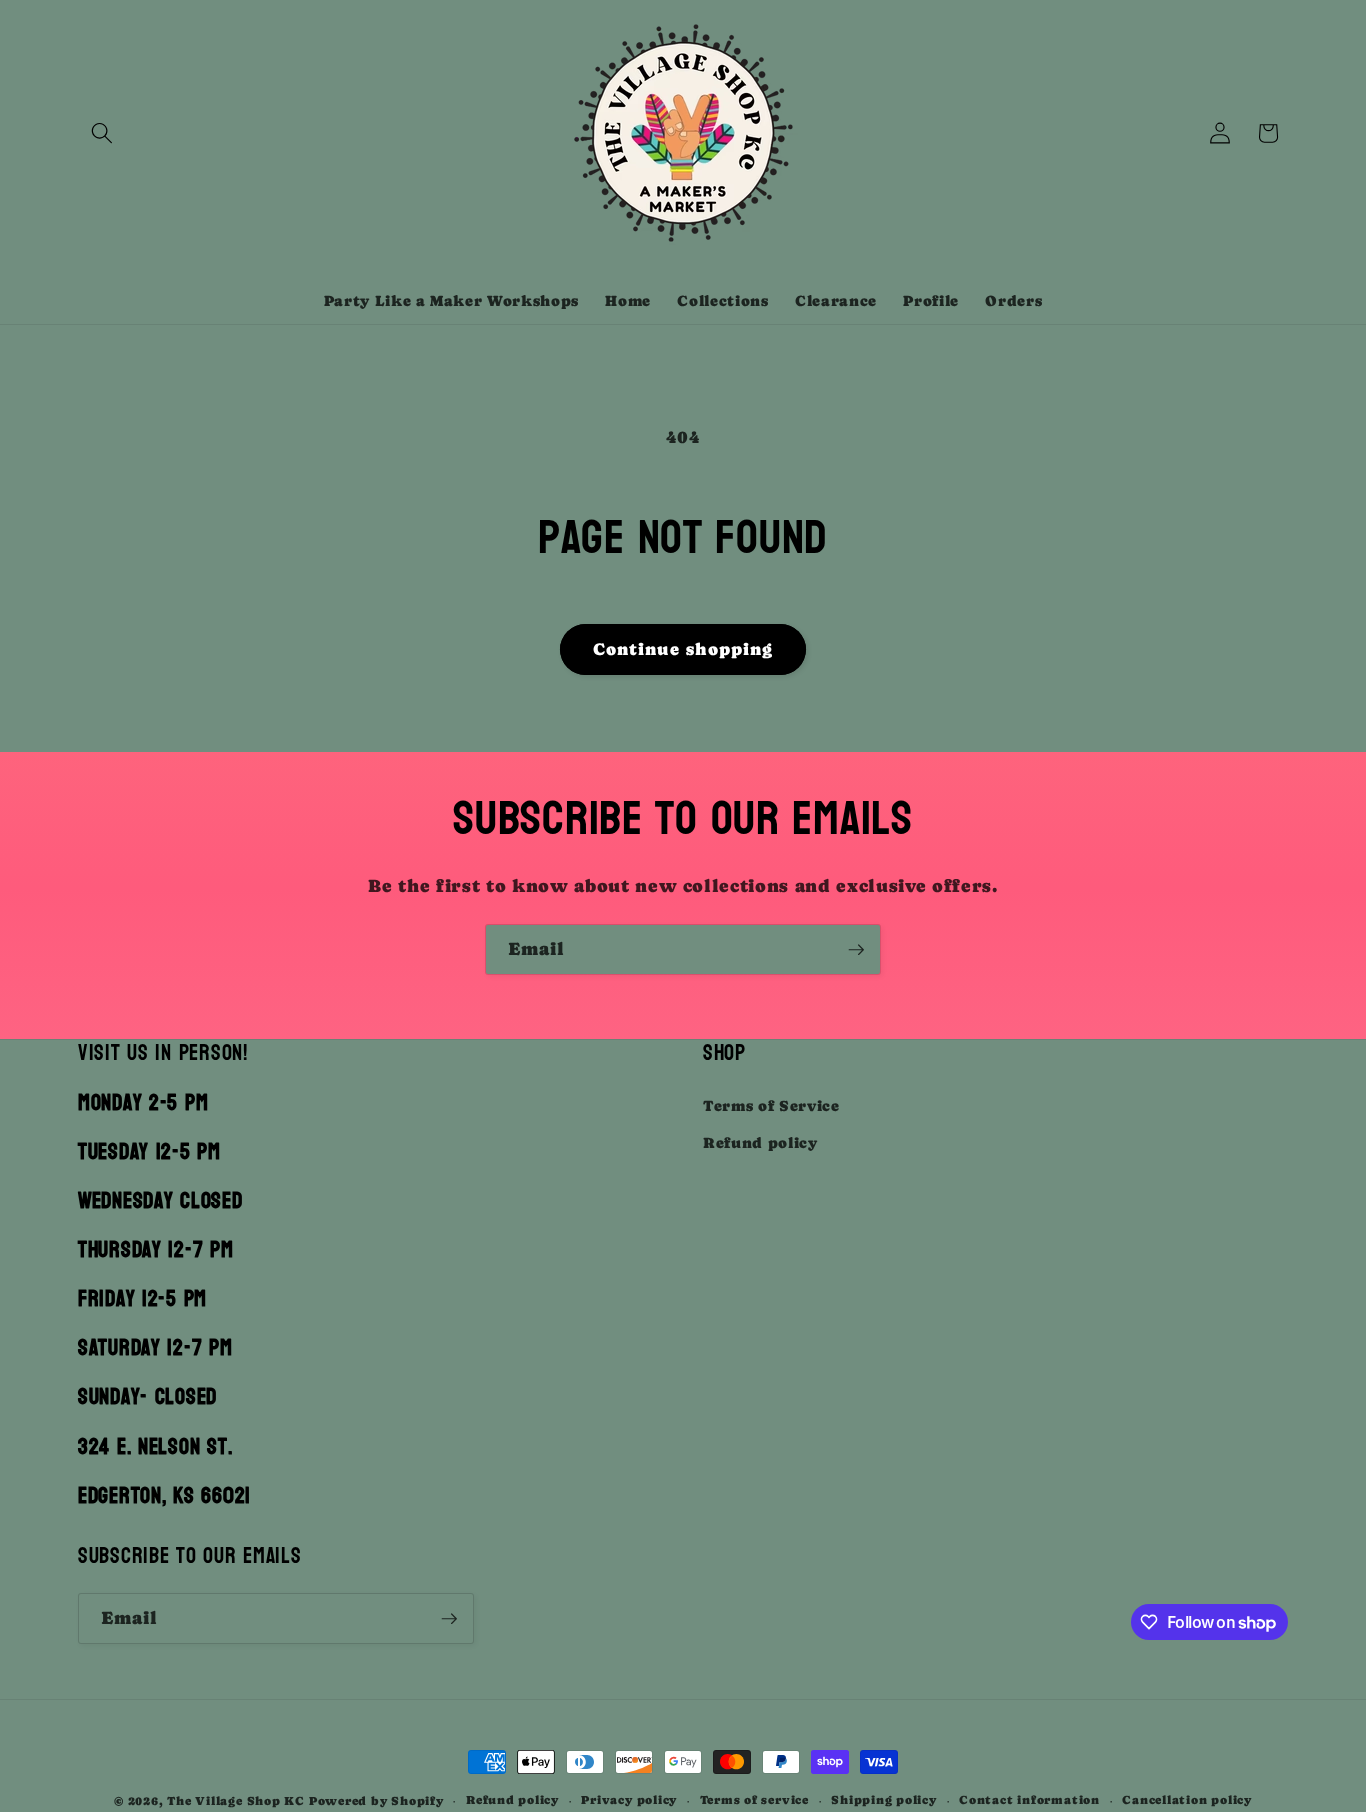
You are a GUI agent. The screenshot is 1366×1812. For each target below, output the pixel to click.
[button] (102, 133)
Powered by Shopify (376, 1801)
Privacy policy (629, 1800)
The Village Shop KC (236, 1801)
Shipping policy (884, 1800)
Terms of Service (771, 1106)
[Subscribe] (856, 950)
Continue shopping (683, 649)
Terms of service (754, 1800)
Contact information (1029, 1800)
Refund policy (760, 1143)
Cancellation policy (1187, 1800)
